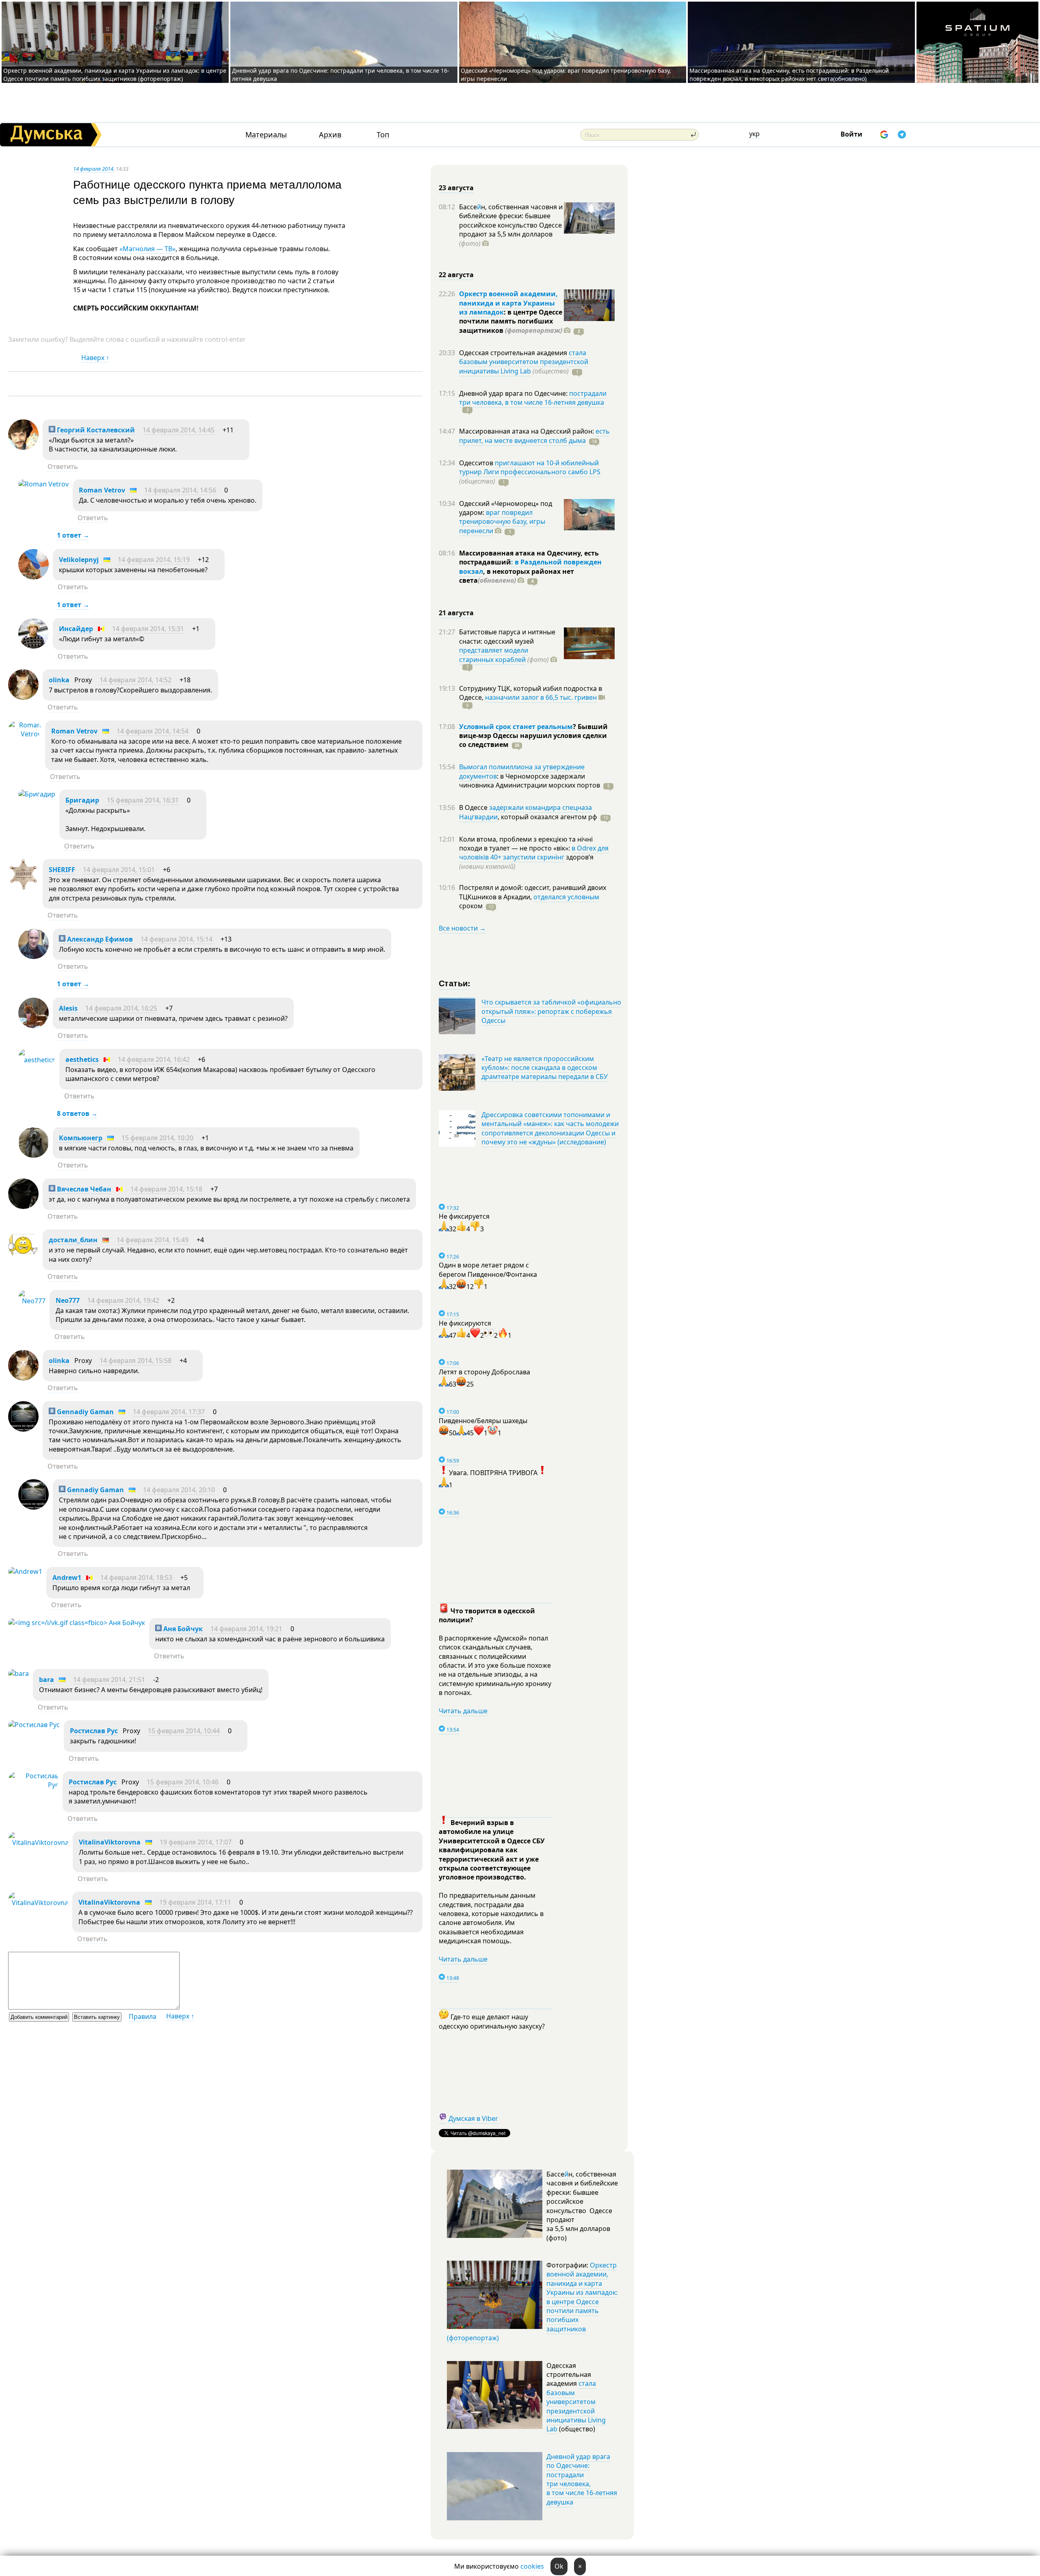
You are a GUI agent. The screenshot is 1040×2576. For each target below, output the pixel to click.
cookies (532, 2566)
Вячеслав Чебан (83, 1189)
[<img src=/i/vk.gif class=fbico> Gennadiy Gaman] (23, 1429)
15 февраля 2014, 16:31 (143, 800)
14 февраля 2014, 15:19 (154, 560)
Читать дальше (463, 1711)
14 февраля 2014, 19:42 (123, 1300)
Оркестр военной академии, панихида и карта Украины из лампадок (508, 303)
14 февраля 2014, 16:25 (121, 1008)
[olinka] (23, 697)
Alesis (68, 1008)
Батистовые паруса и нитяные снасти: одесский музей (507, 636)
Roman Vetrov (102, 490)
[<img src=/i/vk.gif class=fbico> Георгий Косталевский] (23, 447)
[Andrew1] (25, 1571)
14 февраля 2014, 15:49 (153, 1240)
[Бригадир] (37, 794)
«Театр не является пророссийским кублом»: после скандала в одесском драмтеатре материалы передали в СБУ (545, 1068)
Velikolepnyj (79, 560)
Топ (383, 135)
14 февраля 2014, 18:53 (136, 1578)
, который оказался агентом (547, 817)
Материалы (266, 135)
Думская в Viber (473, 2118)
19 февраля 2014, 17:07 (196, 1842)
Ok (559, 2566)
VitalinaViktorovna (110, 1842)
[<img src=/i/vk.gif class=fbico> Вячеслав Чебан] (23, 1207)
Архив (330, 135)
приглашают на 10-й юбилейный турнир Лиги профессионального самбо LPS (530, 467)
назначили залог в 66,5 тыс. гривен (541, 697)
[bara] (18, 1673)
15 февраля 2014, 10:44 (184, 1731)
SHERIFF (62, 870)
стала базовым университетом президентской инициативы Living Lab (524, 362)
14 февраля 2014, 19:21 (246, 1629)
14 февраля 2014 (93, 169)
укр (754, 134)
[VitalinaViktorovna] (38, 1842)
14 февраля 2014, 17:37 (169, 1412)
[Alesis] (34, 1026)
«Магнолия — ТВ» (147, 249)
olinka (59, 680)
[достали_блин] (23, 1257)
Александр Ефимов (99, 939)
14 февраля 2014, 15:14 (177, 939)
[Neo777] (32, 1301)
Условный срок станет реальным (516, 727)
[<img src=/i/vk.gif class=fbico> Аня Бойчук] (77, 1623)
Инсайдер (76, 629)
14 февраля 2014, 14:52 (135, 680)
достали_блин (73, 1240)
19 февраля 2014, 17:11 (195, 1902)
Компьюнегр (81, 1138)
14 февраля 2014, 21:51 (109, 1680)
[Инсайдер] (34, 646)
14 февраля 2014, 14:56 (180, 490)
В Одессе (474, 807)
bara (47, 1680)
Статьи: (455, 983)
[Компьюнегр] (34, 1155)
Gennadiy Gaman (84, 1412)
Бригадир (82, 800)
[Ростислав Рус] (34, 1725)
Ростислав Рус (94, 1731)
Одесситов (477, 463)
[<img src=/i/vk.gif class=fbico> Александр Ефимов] (34, 957)
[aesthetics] (37, 1060)
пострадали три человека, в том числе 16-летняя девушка (533, 398)
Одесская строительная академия (514, 353)
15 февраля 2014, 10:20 (157, 1138)
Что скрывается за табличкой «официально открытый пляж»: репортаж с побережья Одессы (551, 1011)
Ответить (63, 467)
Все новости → (462, 928)
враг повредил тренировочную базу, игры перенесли (502, 522)
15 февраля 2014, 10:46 (183, 1782)
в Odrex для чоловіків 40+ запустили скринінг (534, 853)
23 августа (456, 188)
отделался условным (566, 897)
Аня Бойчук (182, 1629)
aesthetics (82, 1059)
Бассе (468, 207)
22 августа (456, 275)
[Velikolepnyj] (34, 577)
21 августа (456, 613)
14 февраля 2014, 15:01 (119, 870)
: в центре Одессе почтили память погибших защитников (511, 321)
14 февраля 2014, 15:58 (135, 1361)
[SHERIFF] (23, 887)
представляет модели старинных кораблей (494, 655)
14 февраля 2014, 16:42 (154, 1059)
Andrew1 (67, 1578)
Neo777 (68, 1300)
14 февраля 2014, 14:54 (153, 731)
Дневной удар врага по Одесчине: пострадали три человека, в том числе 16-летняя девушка (582, 2479)
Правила (143, 2016)
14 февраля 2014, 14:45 (179, 430)
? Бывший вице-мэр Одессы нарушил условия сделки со (533, 736)
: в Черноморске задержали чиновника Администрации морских (530, 781)
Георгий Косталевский (95, 430)
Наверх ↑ (95, 358)
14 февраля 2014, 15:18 (166, 1189)
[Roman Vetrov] (43, 484)
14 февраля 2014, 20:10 (179, 1490)
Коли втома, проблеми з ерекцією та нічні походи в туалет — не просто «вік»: (526, 844)
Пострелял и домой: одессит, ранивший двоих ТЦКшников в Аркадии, (533, 892)
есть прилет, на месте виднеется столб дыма (534, 436)
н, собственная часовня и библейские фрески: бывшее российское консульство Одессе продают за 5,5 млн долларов (511, 225)
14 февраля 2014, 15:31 (148, 629)
